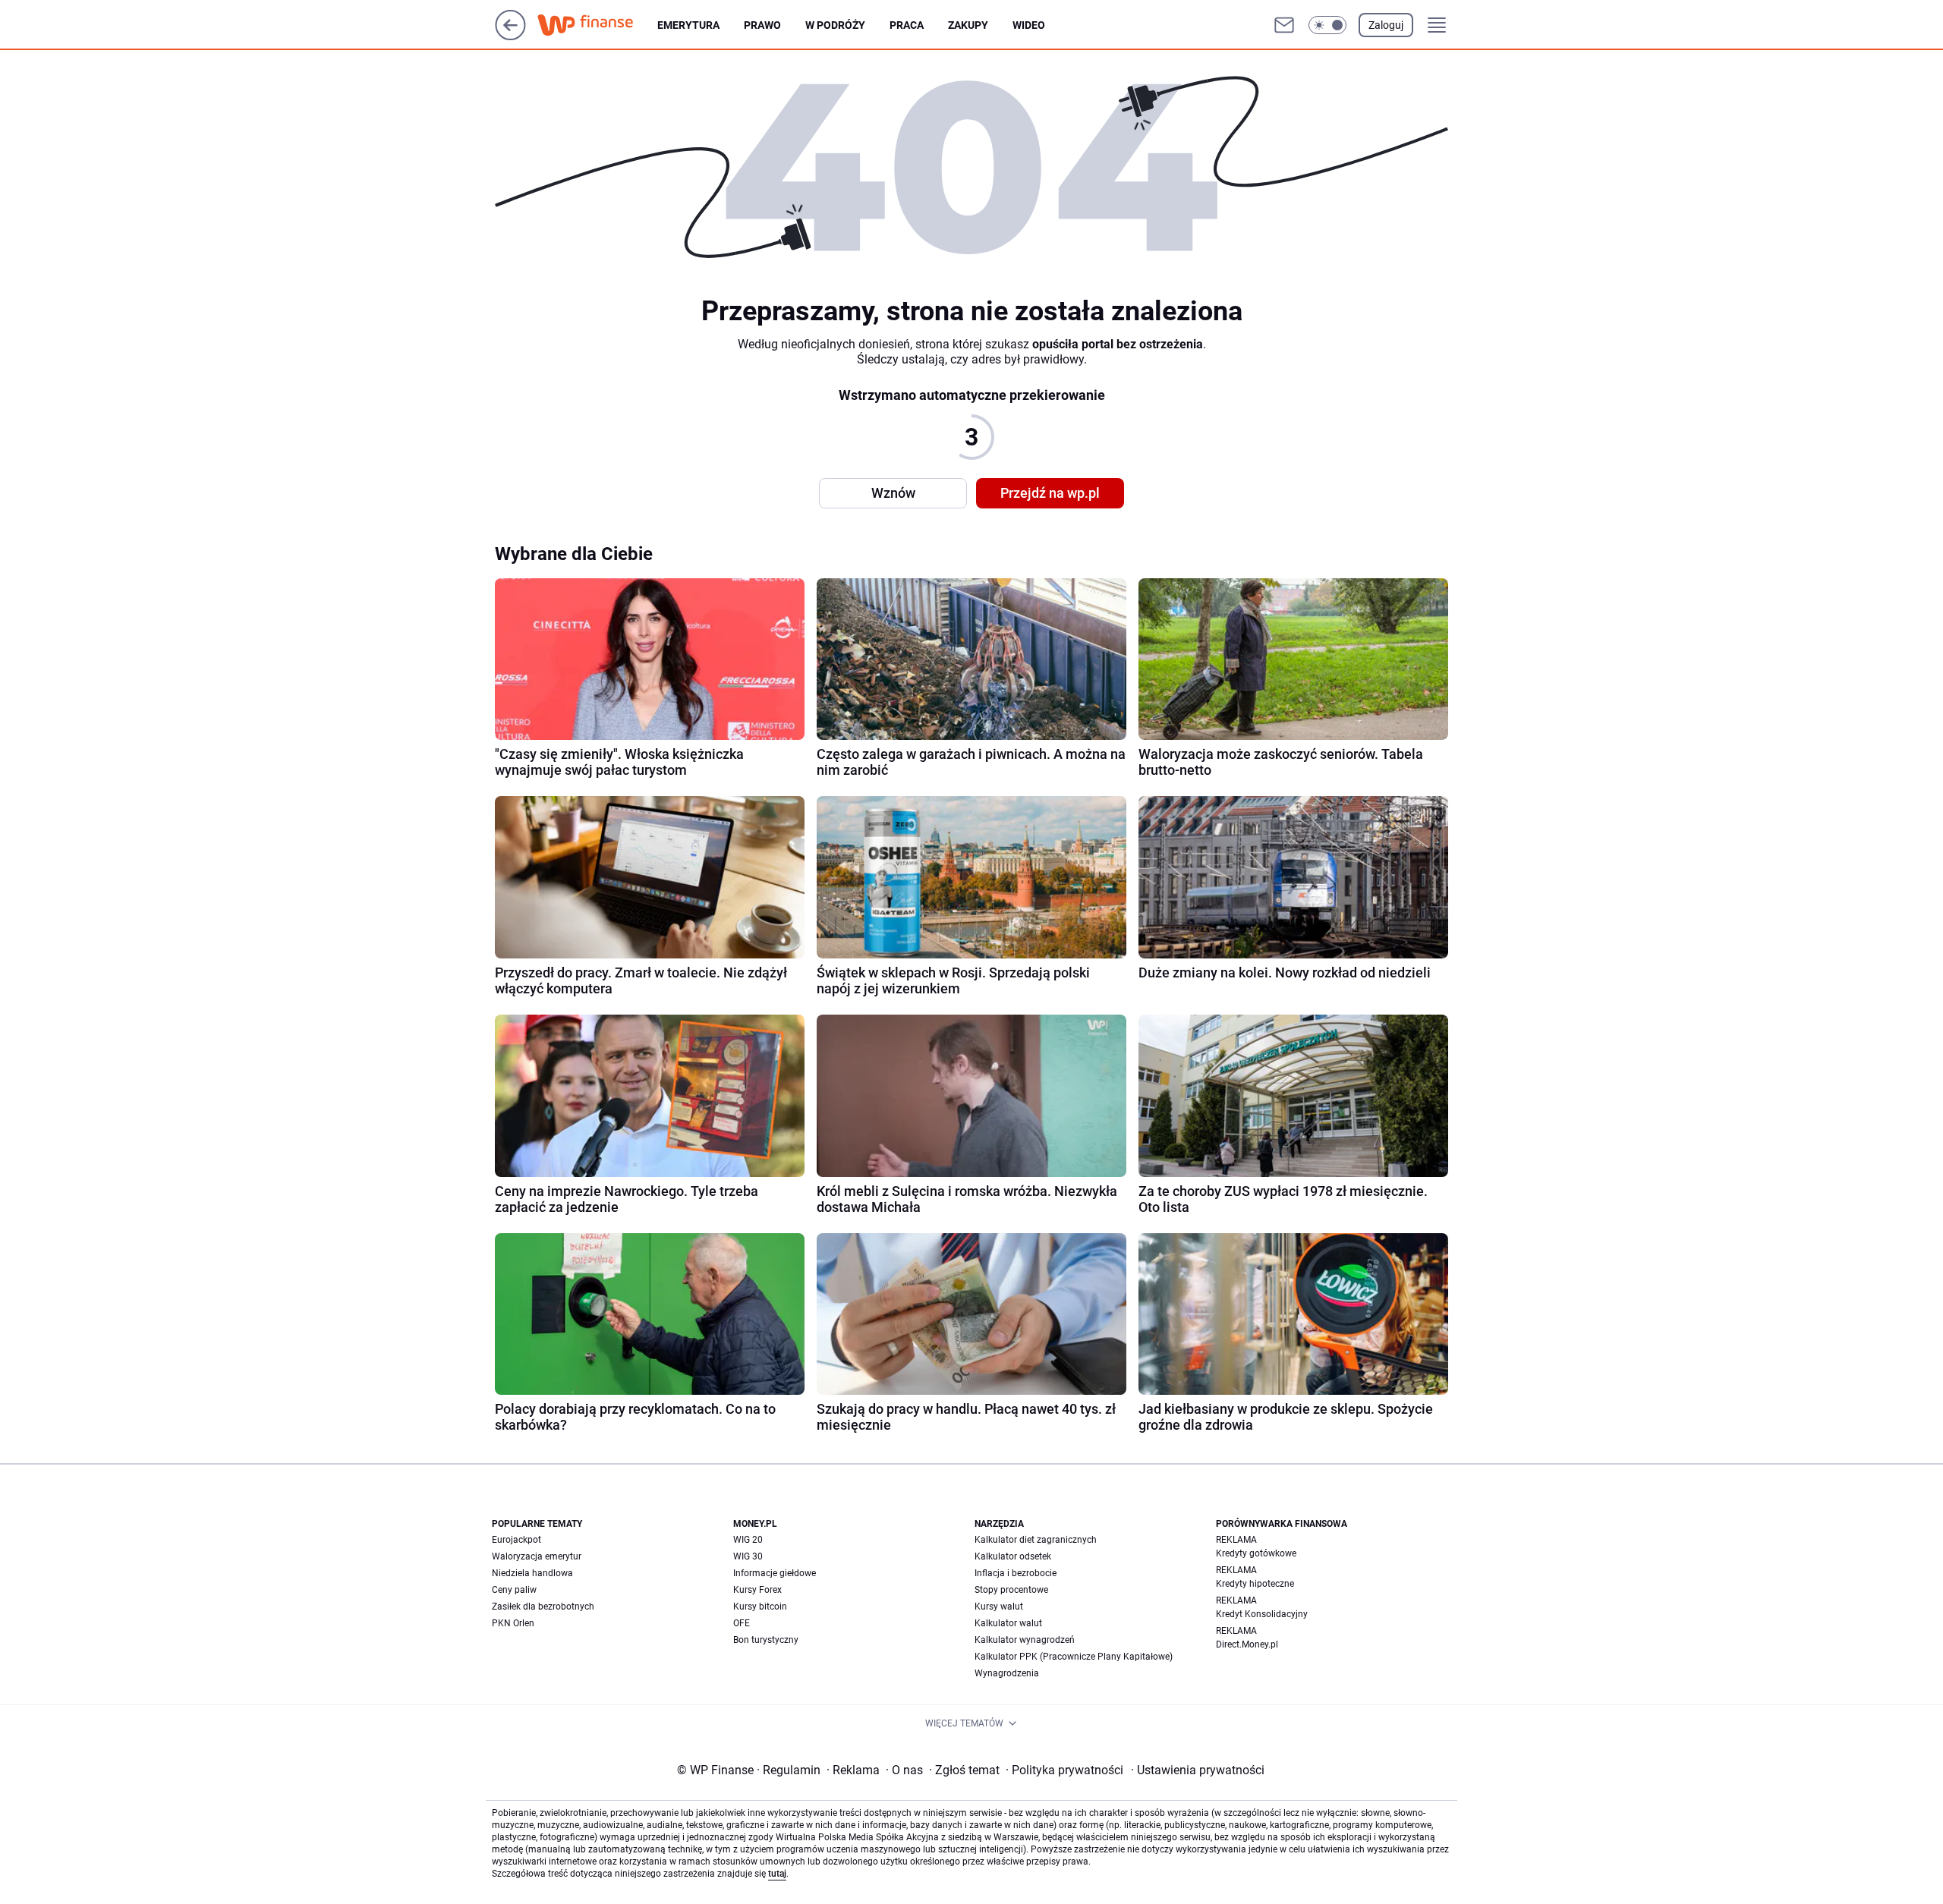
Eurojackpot (516, 1540)
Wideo (1029, 25)
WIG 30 (748, 1556)
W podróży (835, 25)
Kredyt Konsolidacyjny (1262, 1614)
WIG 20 (748, 1540)
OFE (742, 1623)
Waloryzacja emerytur (537, 1556)
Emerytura (688, 25)
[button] (1327, 25)
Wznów (893, 493)
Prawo (762, 25)
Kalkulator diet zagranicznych (1036, 1540)
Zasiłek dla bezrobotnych (543, 1607)
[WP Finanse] (597, 25)
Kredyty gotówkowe (1256, 1553)
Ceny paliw (514, 1590)
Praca (907, 25)
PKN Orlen (513, 1623)
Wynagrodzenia (1007, 1673)
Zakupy (968, 25)
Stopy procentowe (1011, 1590)
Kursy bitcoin (760, 1607)
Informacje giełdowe (775, 1573)
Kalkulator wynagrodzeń (1025, 1640)
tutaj (777, 1874)
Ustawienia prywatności (1198, 1770)
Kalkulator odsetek (1013, 1556)
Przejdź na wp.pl (1050, 493)
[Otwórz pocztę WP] (1284, 25)
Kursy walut (999, 1607)
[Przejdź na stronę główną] (510, 36)
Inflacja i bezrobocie (1016, 1573)
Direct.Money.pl (1247, 1644)
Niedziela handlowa (532, 1573)
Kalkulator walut (1008, 1623)
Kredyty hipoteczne (1255, 1584)
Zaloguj (1386, 25)
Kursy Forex (757, 1590)
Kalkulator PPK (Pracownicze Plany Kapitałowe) (1074, 1657)
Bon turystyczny (766, 1640)
